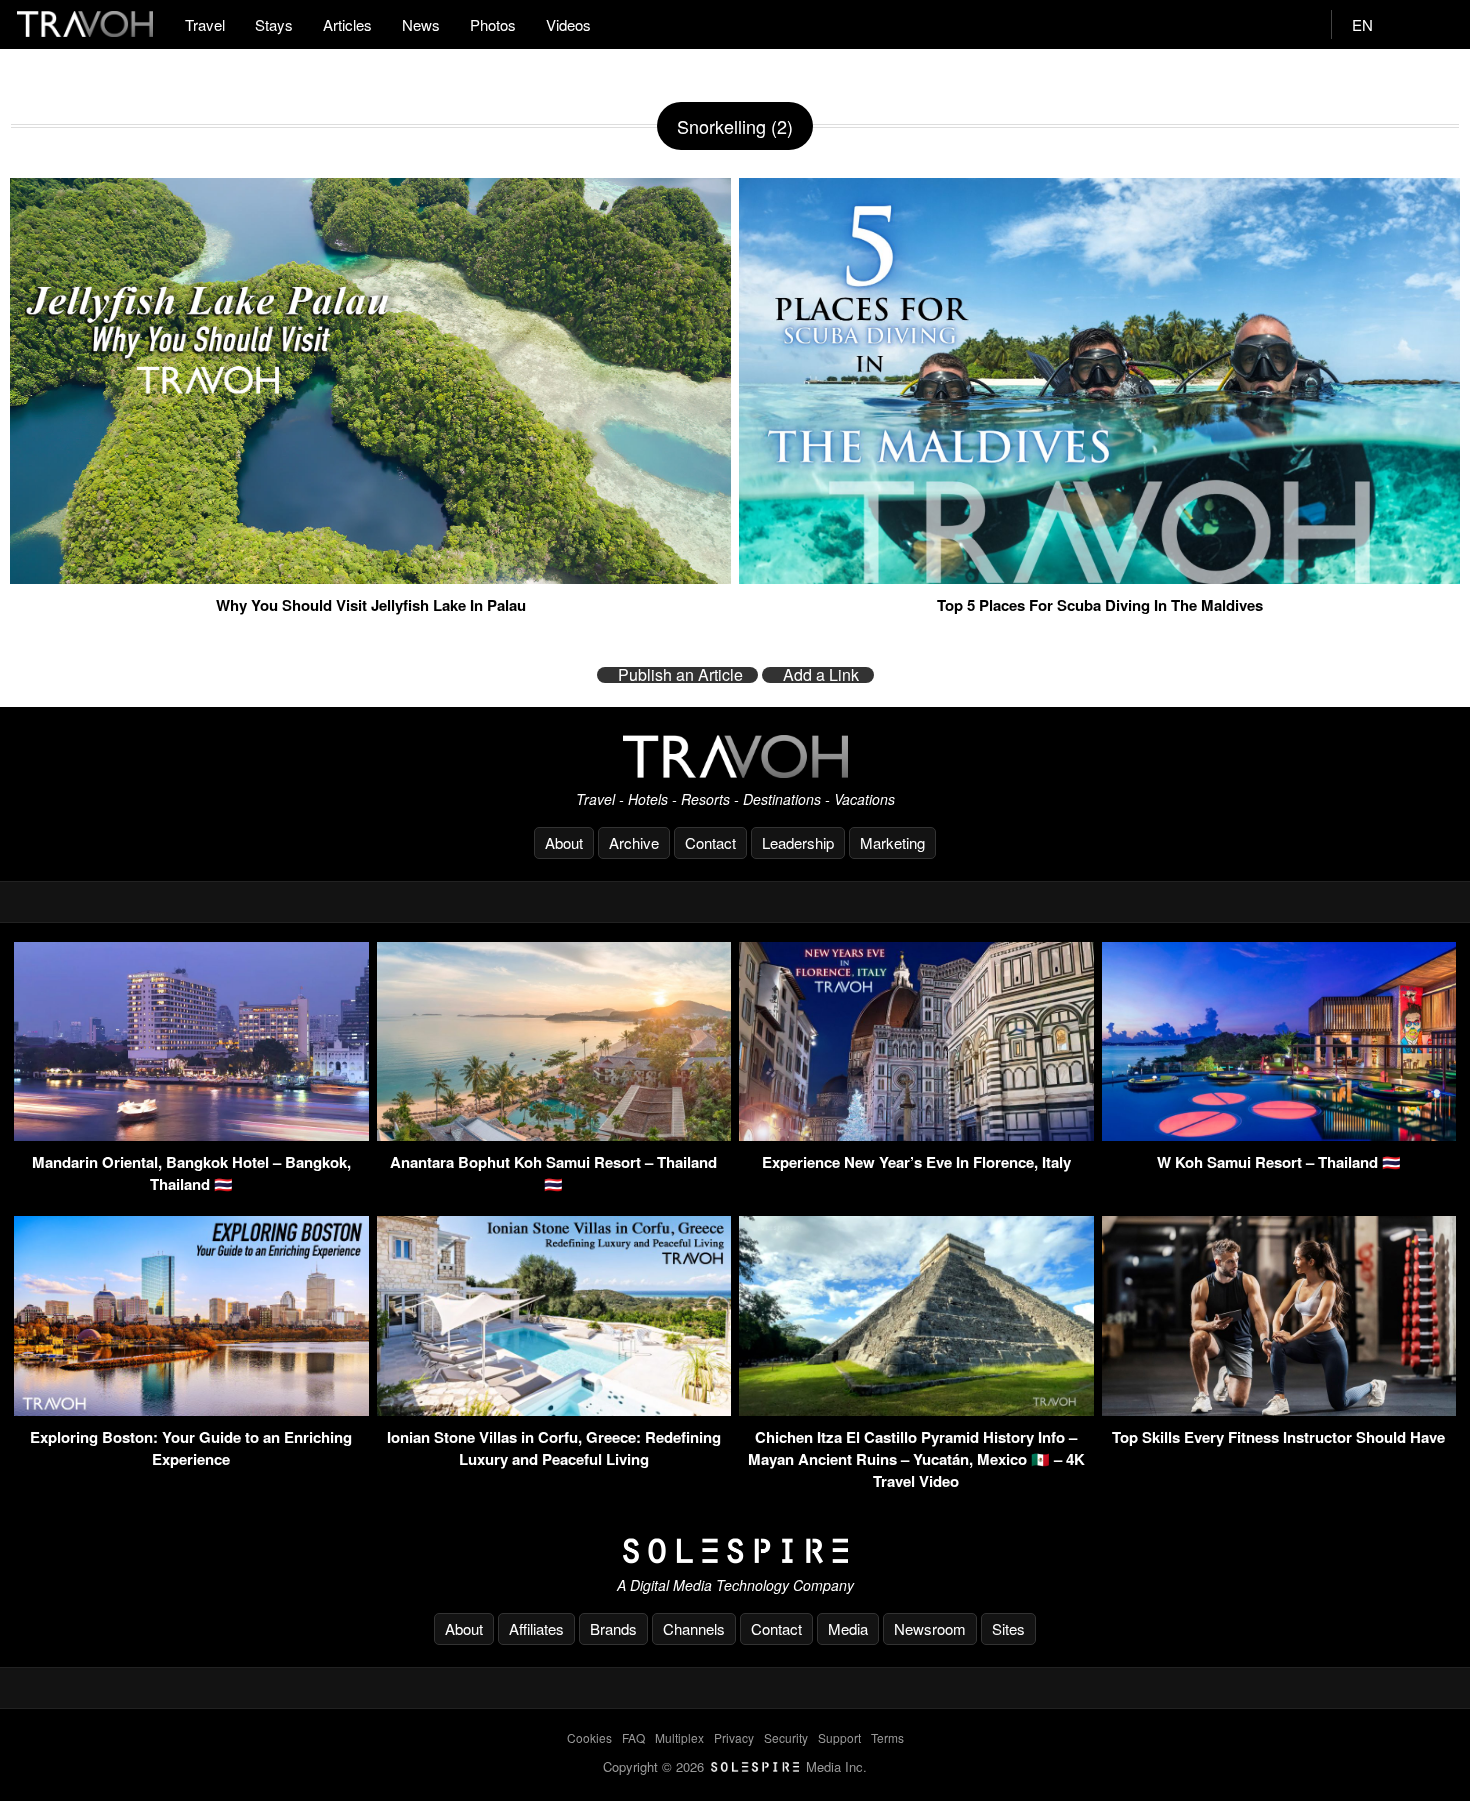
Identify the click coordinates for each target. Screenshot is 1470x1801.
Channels (694, 1628)
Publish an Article (680, 675)
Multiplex (679, 1737)
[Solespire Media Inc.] (735, 1551)
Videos (568, 24)
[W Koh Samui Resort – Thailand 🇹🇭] (1279, 1134)
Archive (634, 842)
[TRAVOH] (735, 756)
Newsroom (930, 1628)
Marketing (892, 842)
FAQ (633, 1737)
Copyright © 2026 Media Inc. (735, 1766)
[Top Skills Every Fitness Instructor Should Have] (1279, 1409)
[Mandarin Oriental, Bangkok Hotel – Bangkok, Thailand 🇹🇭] (191, 1134)
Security (786, 1737)
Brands (613, 1628)
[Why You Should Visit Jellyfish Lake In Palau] (370, 576)
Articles (347, 24)
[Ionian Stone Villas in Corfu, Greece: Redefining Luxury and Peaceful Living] (554, 1409)
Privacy (734, 1737)
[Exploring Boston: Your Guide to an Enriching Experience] (191, 1409)
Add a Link (821, 675)
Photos (493, 24)
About (564, 842)
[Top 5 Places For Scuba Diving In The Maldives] (1099, 576)
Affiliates (536, 1628)
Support (839, 1737)
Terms (887, 1737)
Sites (1008, 1628)
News (421, 24)
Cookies (589, 1737)
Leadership (798, 842)
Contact (710, 842)
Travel (205, 24)
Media (848, 1628)
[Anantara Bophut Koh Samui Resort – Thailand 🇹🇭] (554, 1134)
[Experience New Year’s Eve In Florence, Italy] (916, 1134)
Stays (274, 24)
